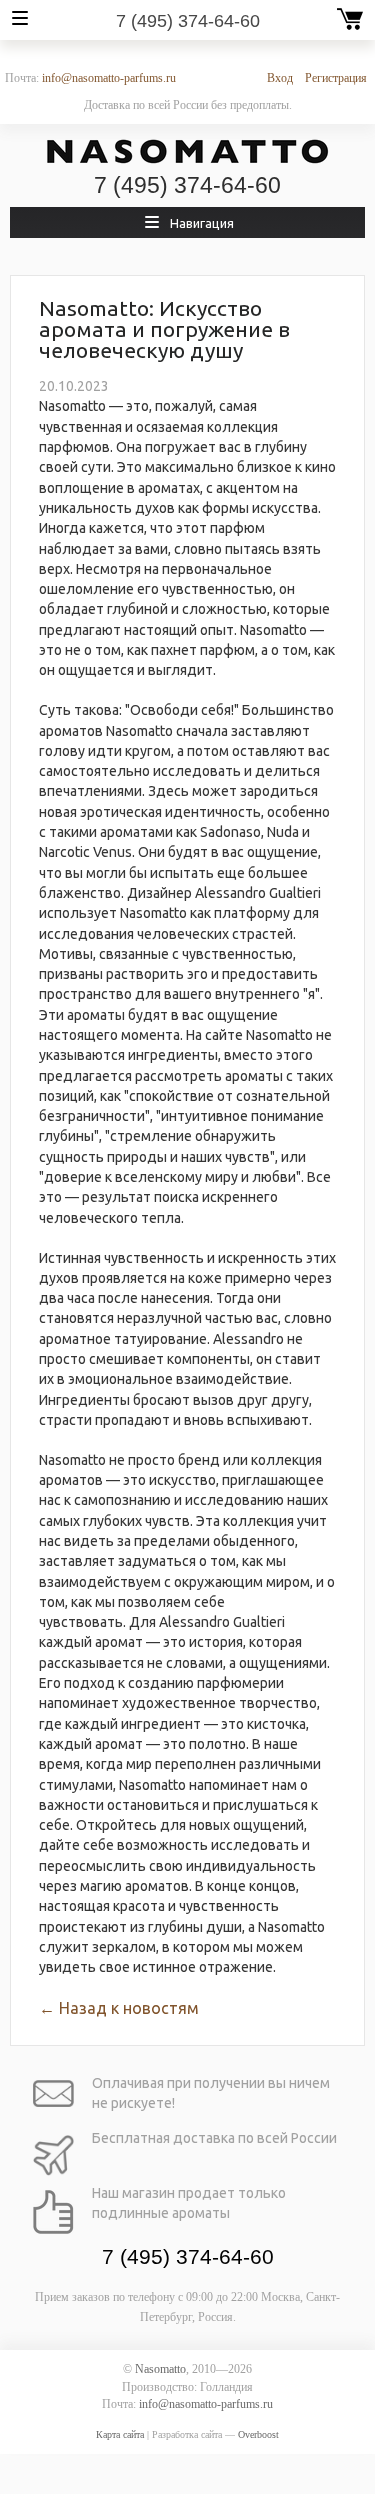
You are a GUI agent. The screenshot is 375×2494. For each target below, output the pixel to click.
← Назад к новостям (119, 2008)
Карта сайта (120, 2434)
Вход (280, 78)
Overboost (258, 2434)
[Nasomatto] (187, 151)
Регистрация (336, 78)
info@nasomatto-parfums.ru (109, 78)
